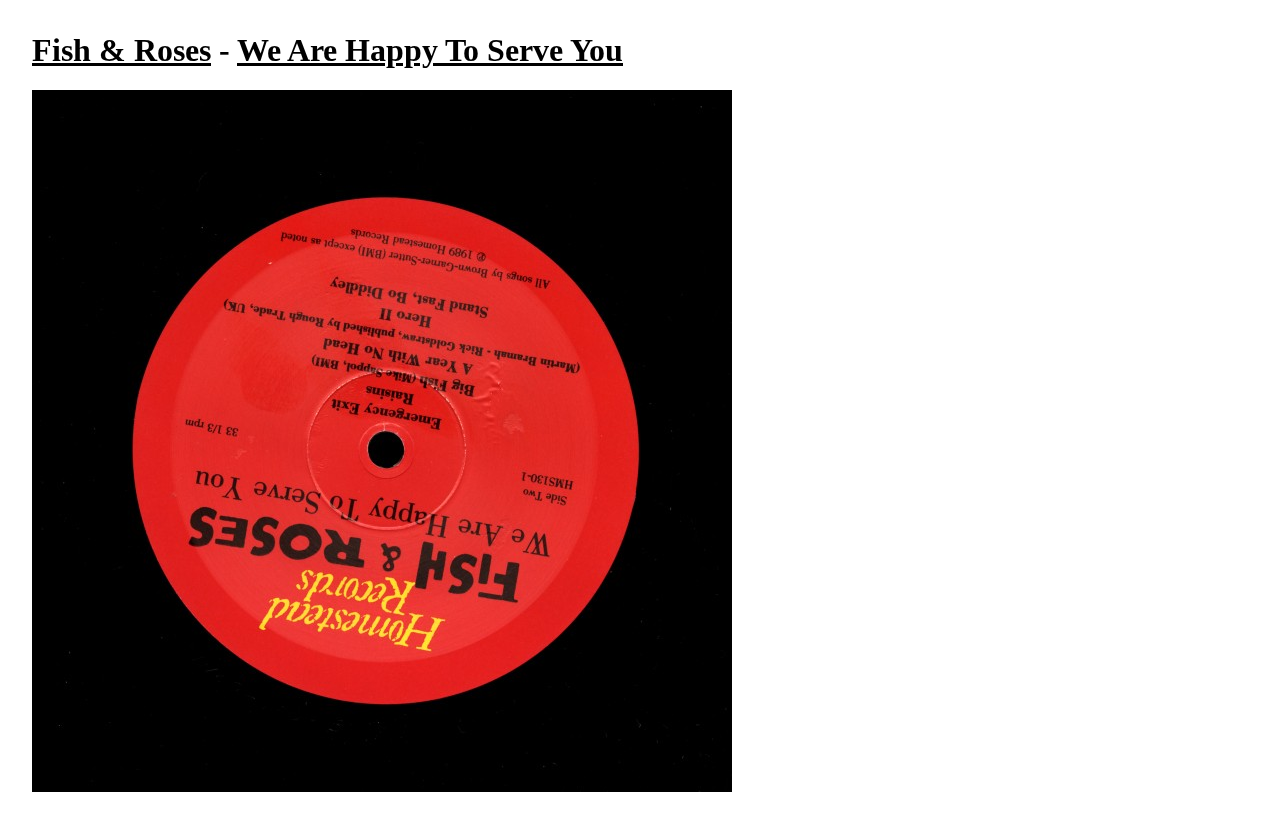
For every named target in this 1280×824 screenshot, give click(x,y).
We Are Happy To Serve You (430, 50)
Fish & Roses (121, 50)
